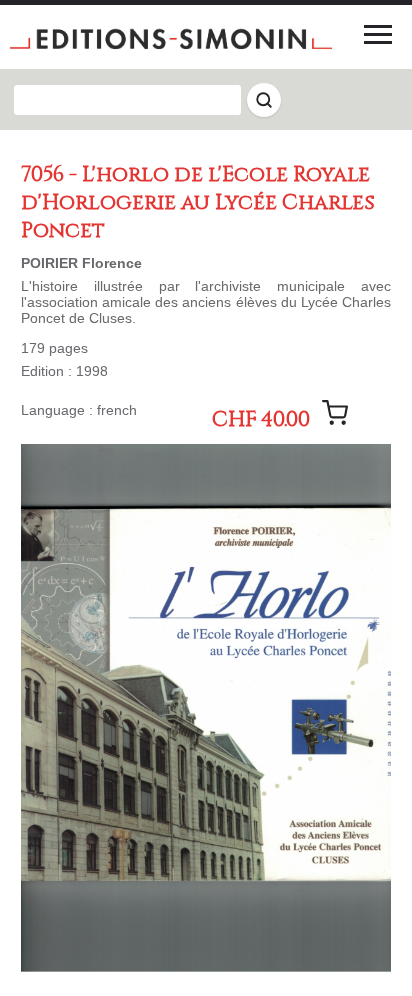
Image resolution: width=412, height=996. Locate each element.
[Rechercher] (264, 100)
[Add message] (335, 413)
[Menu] (378, 34)
